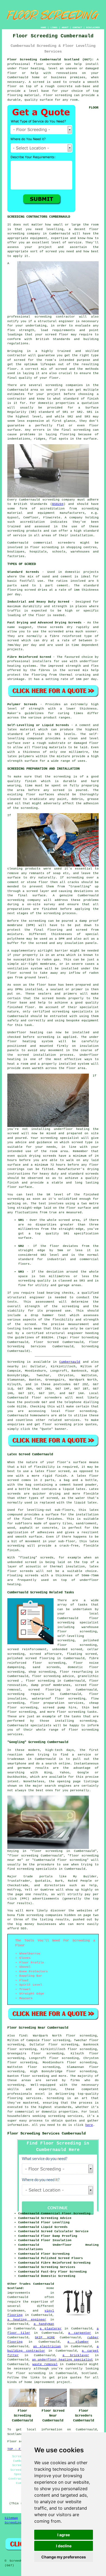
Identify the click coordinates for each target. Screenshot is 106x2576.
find (23, 2036)
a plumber (78, 2342)
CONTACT (77, 27)
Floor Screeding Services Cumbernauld (46, 2133)
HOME (43, 27)
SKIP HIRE (45, 2338)
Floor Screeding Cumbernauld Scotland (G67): (51, 60)
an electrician (47, 2346)
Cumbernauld (70, 1362)
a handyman (44, 2324)
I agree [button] (64, 2535)
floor (94, 1618)
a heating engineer (27, 2320)
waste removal (45, 2364)
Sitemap (11, 2518)
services (72, 1420)
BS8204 (58, 504)
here (89, 2125)
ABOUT (65, 27)
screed (20, 360)
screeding (16, 2085)
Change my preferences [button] (64, 2557)
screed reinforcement (27, 1649)
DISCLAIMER (93, 27)
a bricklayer (76, 2355)
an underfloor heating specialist (63, 2360)
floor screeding (81, 1411)
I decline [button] (64, 2546)
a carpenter (80, 2333)
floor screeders (47, 1398)
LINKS (54, 27)
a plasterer (51, 2329)
